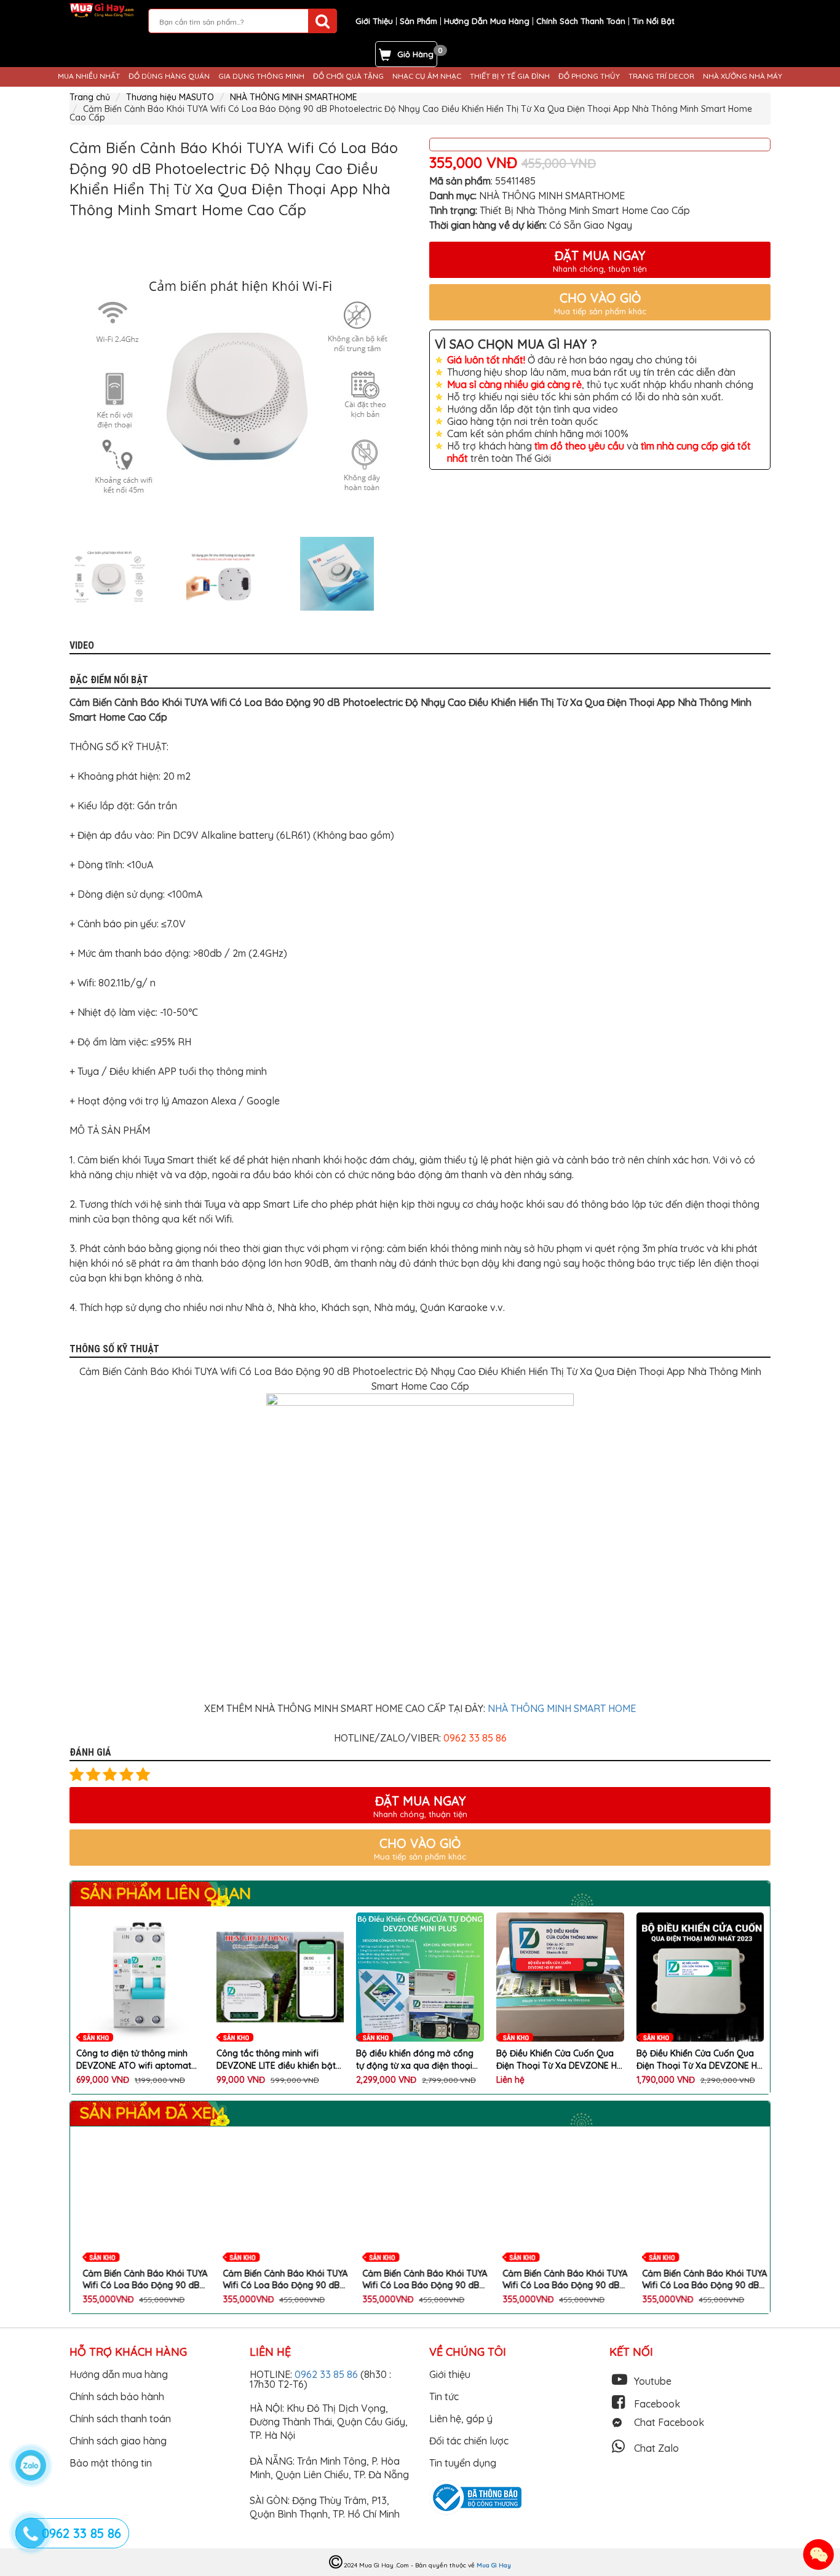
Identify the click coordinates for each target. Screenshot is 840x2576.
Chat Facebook (669, 2422)
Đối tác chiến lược (469, 2441)
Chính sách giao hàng (118, 2441)
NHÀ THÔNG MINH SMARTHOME (294, 97)
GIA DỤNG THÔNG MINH (261, 76)
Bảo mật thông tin (111, 2463)
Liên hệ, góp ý (461, 2419)
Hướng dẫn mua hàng (119, 2374)
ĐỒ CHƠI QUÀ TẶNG (348, 76)
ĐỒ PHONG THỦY (589, 76)
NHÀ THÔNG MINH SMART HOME (562, 1708)
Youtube (653, 2381)
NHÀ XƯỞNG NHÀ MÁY (743, 76)
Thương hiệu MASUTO (170, 97)
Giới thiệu (450, 2374)
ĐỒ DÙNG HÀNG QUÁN (169, 76)
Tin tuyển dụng (463, 2463)
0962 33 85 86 (327, 2374)
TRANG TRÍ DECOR (661, 76)
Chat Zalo (656, 2448)
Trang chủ (90, 97)
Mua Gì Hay (494, 2565)
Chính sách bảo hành (117, 2396)
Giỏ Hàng (415, 54)
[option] (240, 374)
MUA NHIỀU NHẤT (89, 76)
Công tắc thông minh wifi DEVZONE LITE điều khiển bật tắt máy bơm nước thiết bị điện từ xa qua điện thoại (279, 2060)
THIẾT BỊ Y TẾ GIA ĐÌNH (510, 76)
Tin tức (444, 2396)
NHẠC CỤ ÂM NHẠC (427, 76)
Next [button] (420, 574)
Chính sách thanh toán (120, 2419)
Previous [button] (60, 574)
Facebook (657, 2404)
